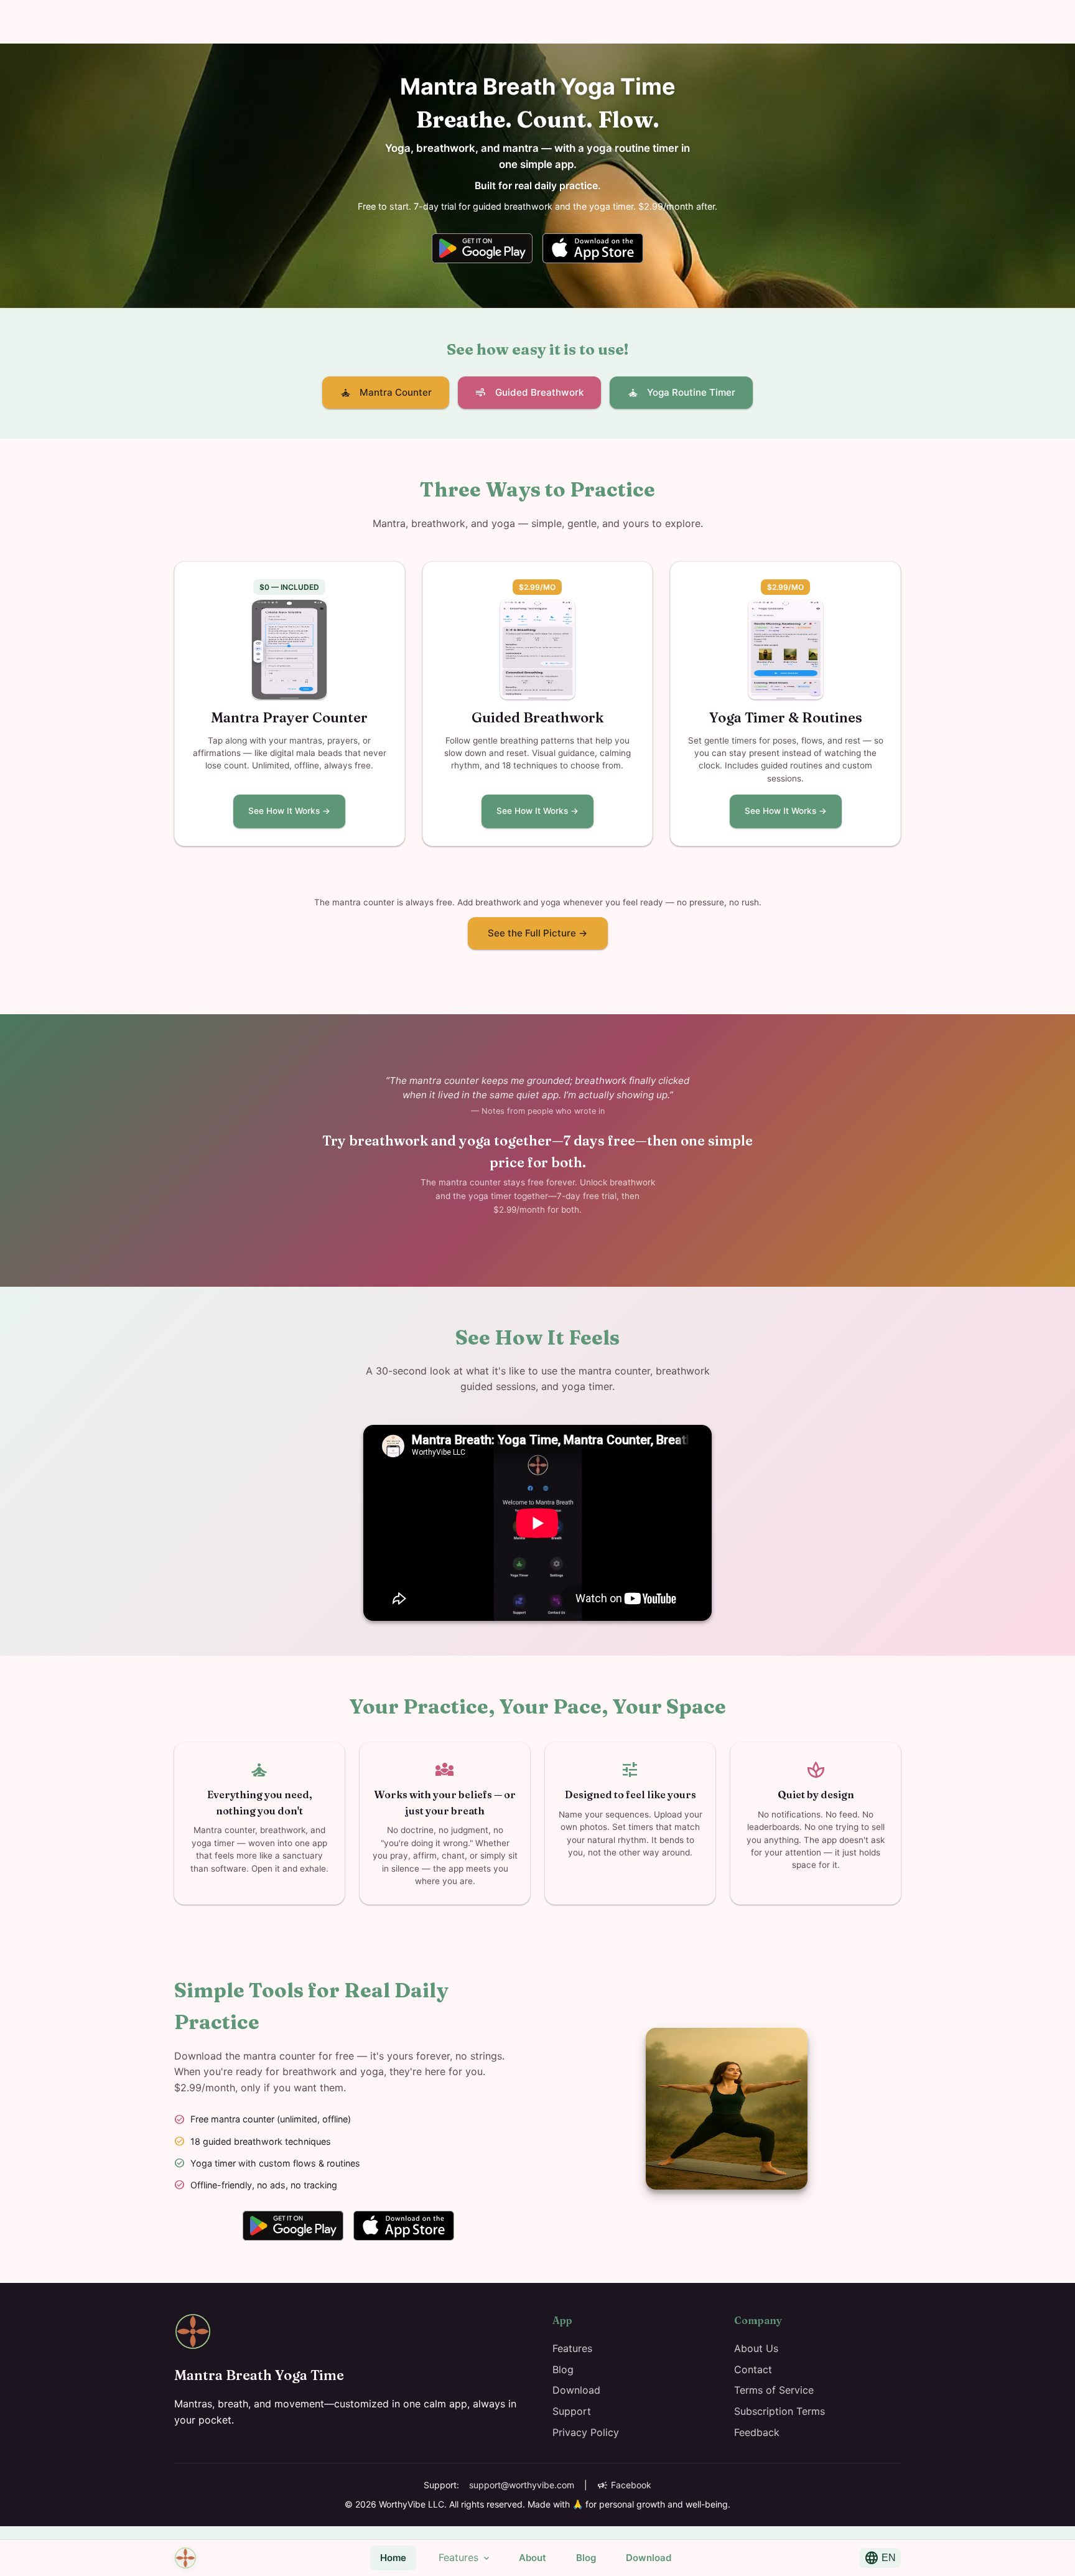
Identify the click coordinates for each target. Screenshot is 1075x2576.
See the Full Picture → (538, 933)
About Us (756, 2348)
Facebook (624, 2485)
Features (465, 2558)
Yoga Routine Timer (681, 393)
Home (393, 2558)
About (533, 2558)
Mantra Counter (386, 393)
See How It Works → (289, 811)
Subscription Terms (779, 2411)
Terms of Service (774, 2390)
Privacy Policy (586, 2432)
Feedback (757, 2432)
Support (572, 2411)
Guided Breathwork (529, 393)
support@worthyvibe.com (522, 2485)
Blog (586, 2558)
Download (649, 2558)
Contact (753, 2369)
